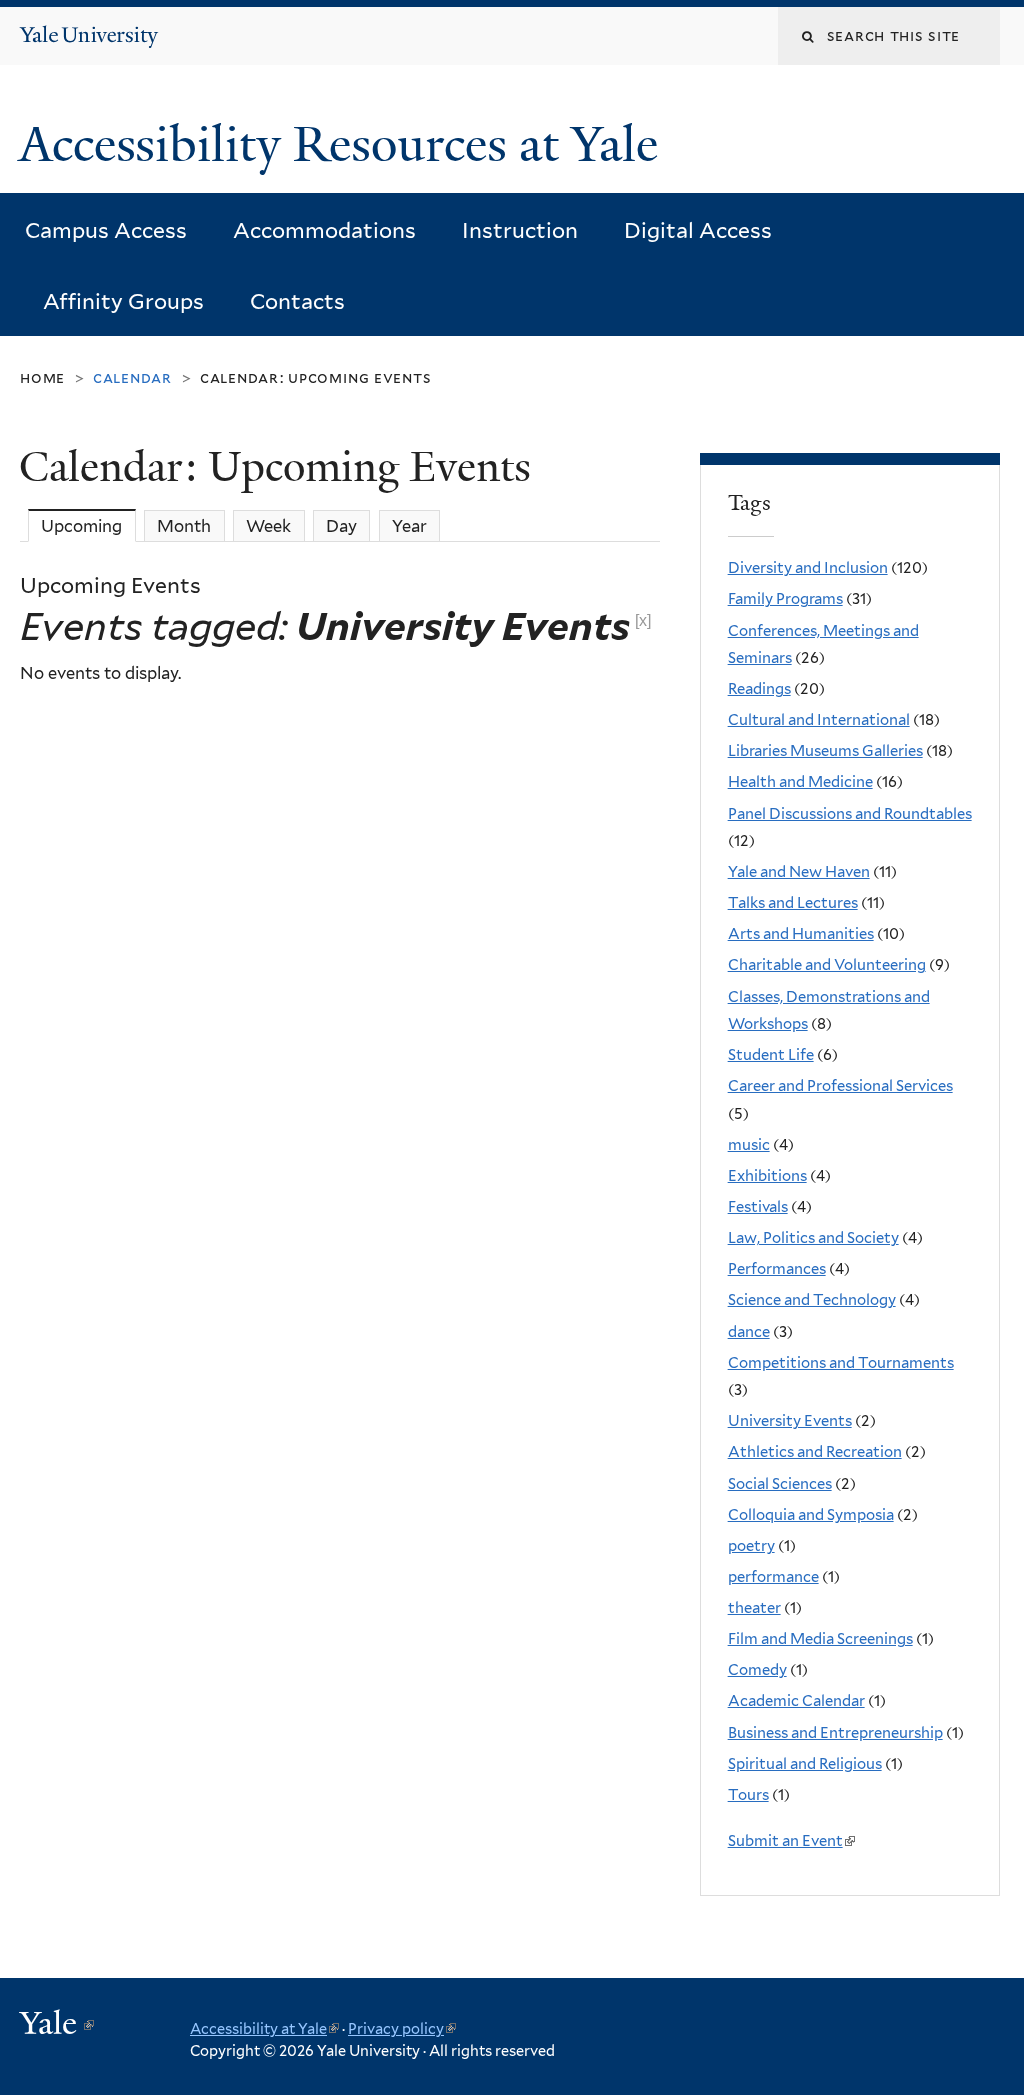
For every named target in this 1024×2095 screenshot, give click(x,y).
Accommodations (324, 230)
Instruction (520, 230)
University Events (790, 1421)
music (749, 1145)
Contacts (297, 301)
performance (773, 1577)
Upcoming (88, 526)
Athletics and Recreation (815, 1452)
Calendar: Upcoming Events (316, 377)
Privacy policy (402, 2028)
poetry (751, 1546)
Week (268, 526)
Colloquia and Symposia (811, 1515)
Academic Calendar (796, 1701)
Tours (748, 1795)
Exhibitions (767, 1176)
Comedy (757, 1670)
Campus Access (106, 230)
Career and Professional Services (840, 1086)
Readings (759, 689)
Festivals (758, 1207)
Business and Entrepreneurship (835, 1733)
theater (754, 1608)
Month (184, 526)
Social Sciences (780, 1484)
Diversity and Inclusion (808, 568)
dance (749, 1332)
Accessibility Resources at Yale (344, 144)
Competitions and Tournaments (841, 1363)
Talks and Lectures (793, 903)
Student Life (771, 1055)
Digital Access (698, 230)
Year (409, 526)
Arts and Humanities (801, 934)
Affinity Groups (123, 301)
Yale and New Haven (799, 872)
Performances (777, 1269)
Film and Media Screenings (820, 1639)
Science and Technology (812, 1300)
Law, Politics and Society (813, 1238)
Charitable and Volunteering (827, 965)
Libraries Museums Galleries (825, 751)
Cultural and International (819, 720)
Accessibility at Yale (264, 2028)
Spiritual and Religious (805, 1764)
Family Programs (785, 599)
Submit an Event (790, 1841)
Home (42, 377)
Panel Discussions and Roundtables (850, 814)
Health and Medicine (800, 782)
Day (341, 526)
